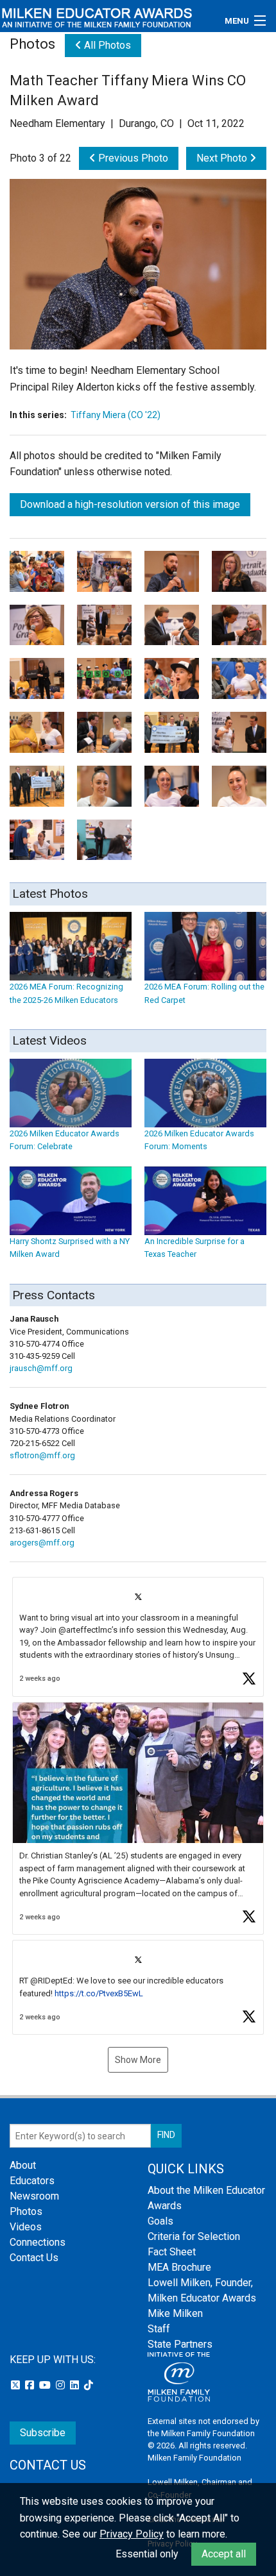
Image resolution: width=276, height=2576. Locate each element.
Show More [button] (138, 2060)
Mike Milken (175, 2313)
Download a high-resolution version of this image (130, 504)
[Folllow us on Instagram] (62, 2385)
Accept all (224, 2554)
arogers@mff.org (42, 1543)
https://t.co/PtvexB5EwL (99, 1993)
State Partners (180, 2344)
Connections (38, 2242)
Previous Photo (132, 158)
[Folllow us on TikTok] (89, 2385)
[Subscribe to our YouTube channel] (46, 2385)
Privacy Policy (132, 2534)
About (23, 2165)
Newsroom (34, 2196)
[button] (138, 1637)
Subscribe (43, 2433)
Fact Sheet (172, 2252)
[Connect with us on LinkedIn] (76, 2385)
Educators (32, 2181)
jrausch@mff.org (41, 1368)
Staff (159, 2329)
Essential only (147, 2554)
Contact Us (34, 2258)
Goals (160, 2221)
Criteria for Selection (194, 2236)
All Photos (106, 45)
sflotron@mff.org (42, 1455)
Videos (26, 2227)
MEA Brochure (179, 2267)
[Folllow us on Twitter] (17, 2385)
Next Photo (223, 158)
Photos (26, 2211)
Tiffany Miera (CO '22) (116, 415)
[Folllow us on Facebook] (31, 2385)
